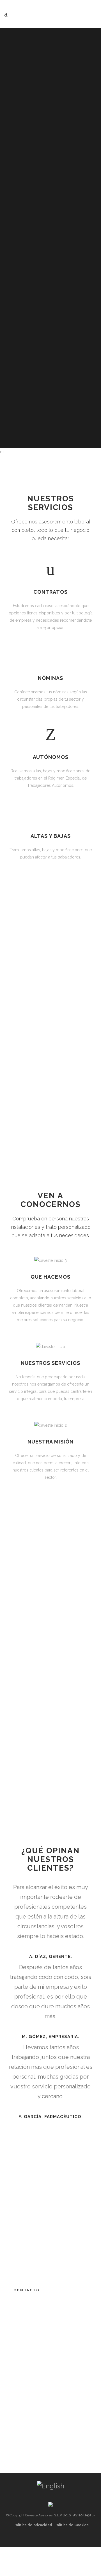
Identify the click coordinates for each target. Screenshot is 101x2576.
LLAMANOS (51, 1664)
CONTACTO (27, 2290)
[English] (51, 2486)
